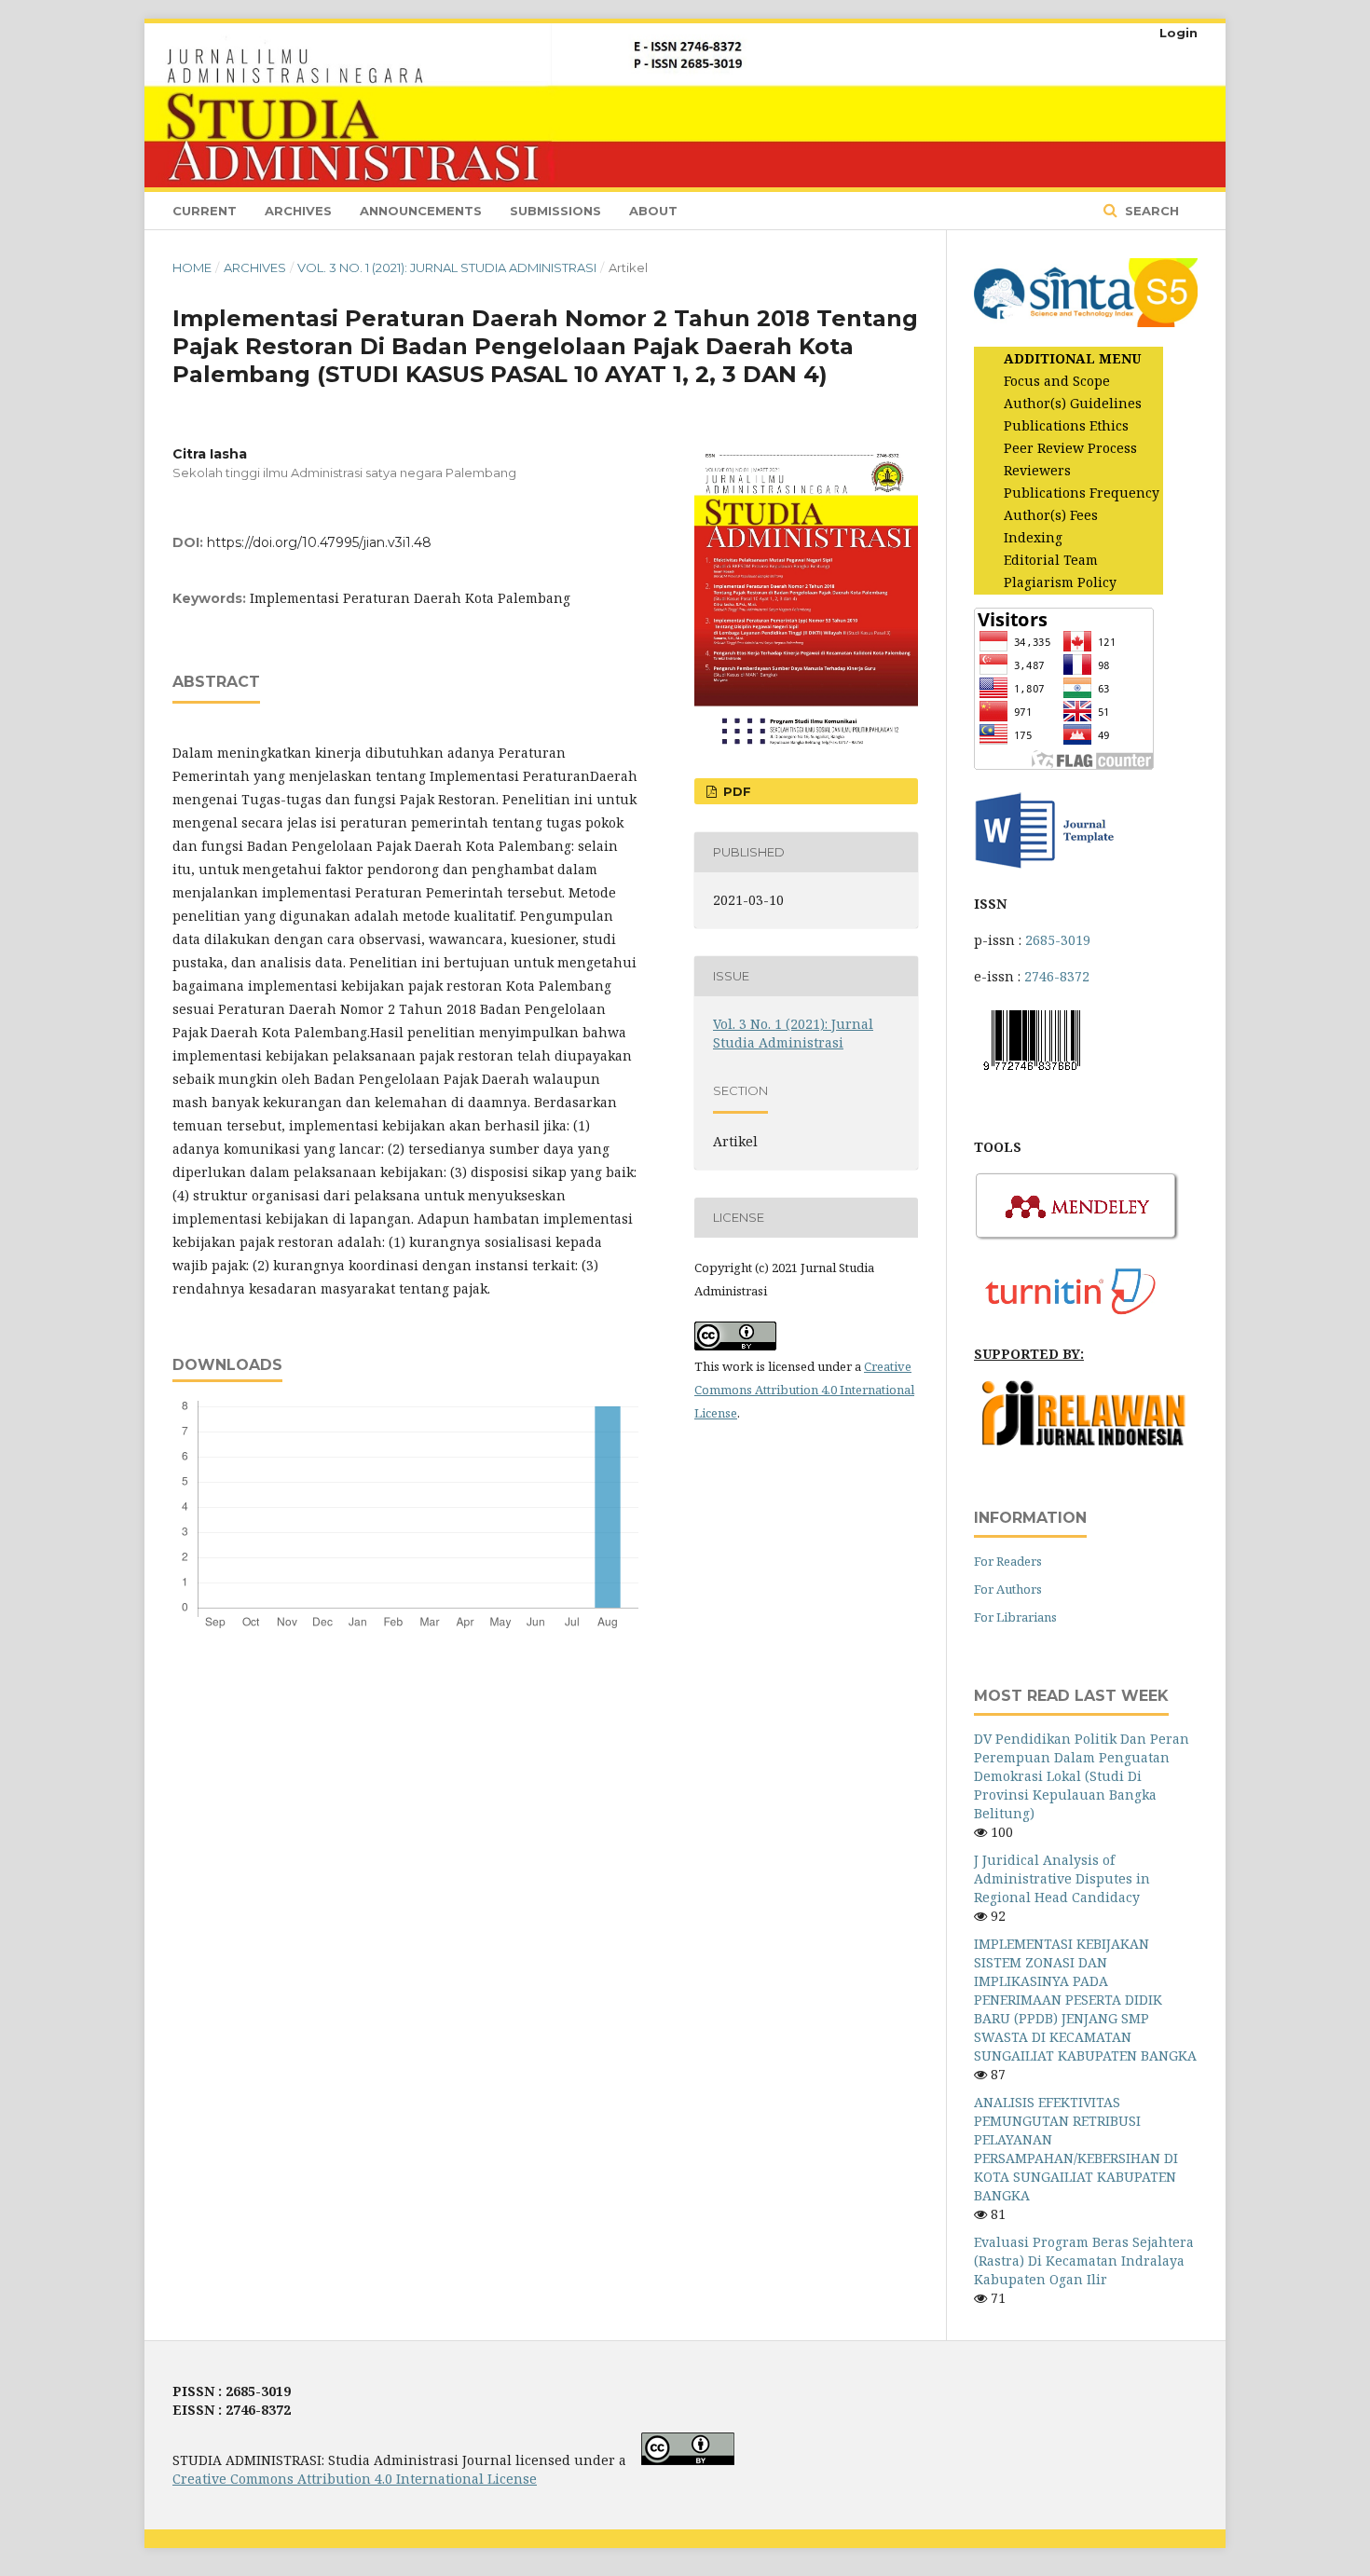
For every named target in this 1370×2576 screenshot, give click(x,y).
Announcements (421, 211)
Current (205, 211)
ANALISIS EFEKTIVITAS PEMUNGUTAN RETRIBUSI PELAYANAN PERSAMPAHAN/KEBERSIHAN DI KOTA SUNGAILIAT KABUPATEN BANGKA (1076, 2149)
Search (1150, 211)
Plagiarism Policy (1060, 582)
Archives (298, 211)
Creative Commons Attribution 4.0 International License (804, 1390)
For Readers (1008, 1561)
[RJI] (1086, 1441)
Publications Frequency (1082, 493)
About (653, 211)
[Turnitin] (1077, 1317)
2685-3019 (1058, 940)
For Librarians (1015, 1617)
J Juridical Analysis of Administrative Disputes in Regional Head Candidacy (1062, 1878)
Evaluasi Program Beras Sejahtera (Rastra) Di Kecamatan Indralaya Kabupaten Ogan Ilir (1084, 2261)
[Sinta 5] (1086, 322)
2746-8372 (1057, 976)
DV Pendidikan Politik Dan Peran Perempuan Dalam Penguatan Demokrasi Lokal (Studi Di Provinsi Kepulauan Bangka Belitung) (1082, 1776)
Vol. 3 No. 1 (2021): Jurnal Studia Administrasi (447, 267)
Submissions (555, 211)
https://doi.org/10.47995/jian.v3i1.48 (319, 542)
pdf (735, 791)
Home (192, 267)
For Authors (1008, 1589)
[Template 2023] (1044, 867)
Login (1178, 33)
